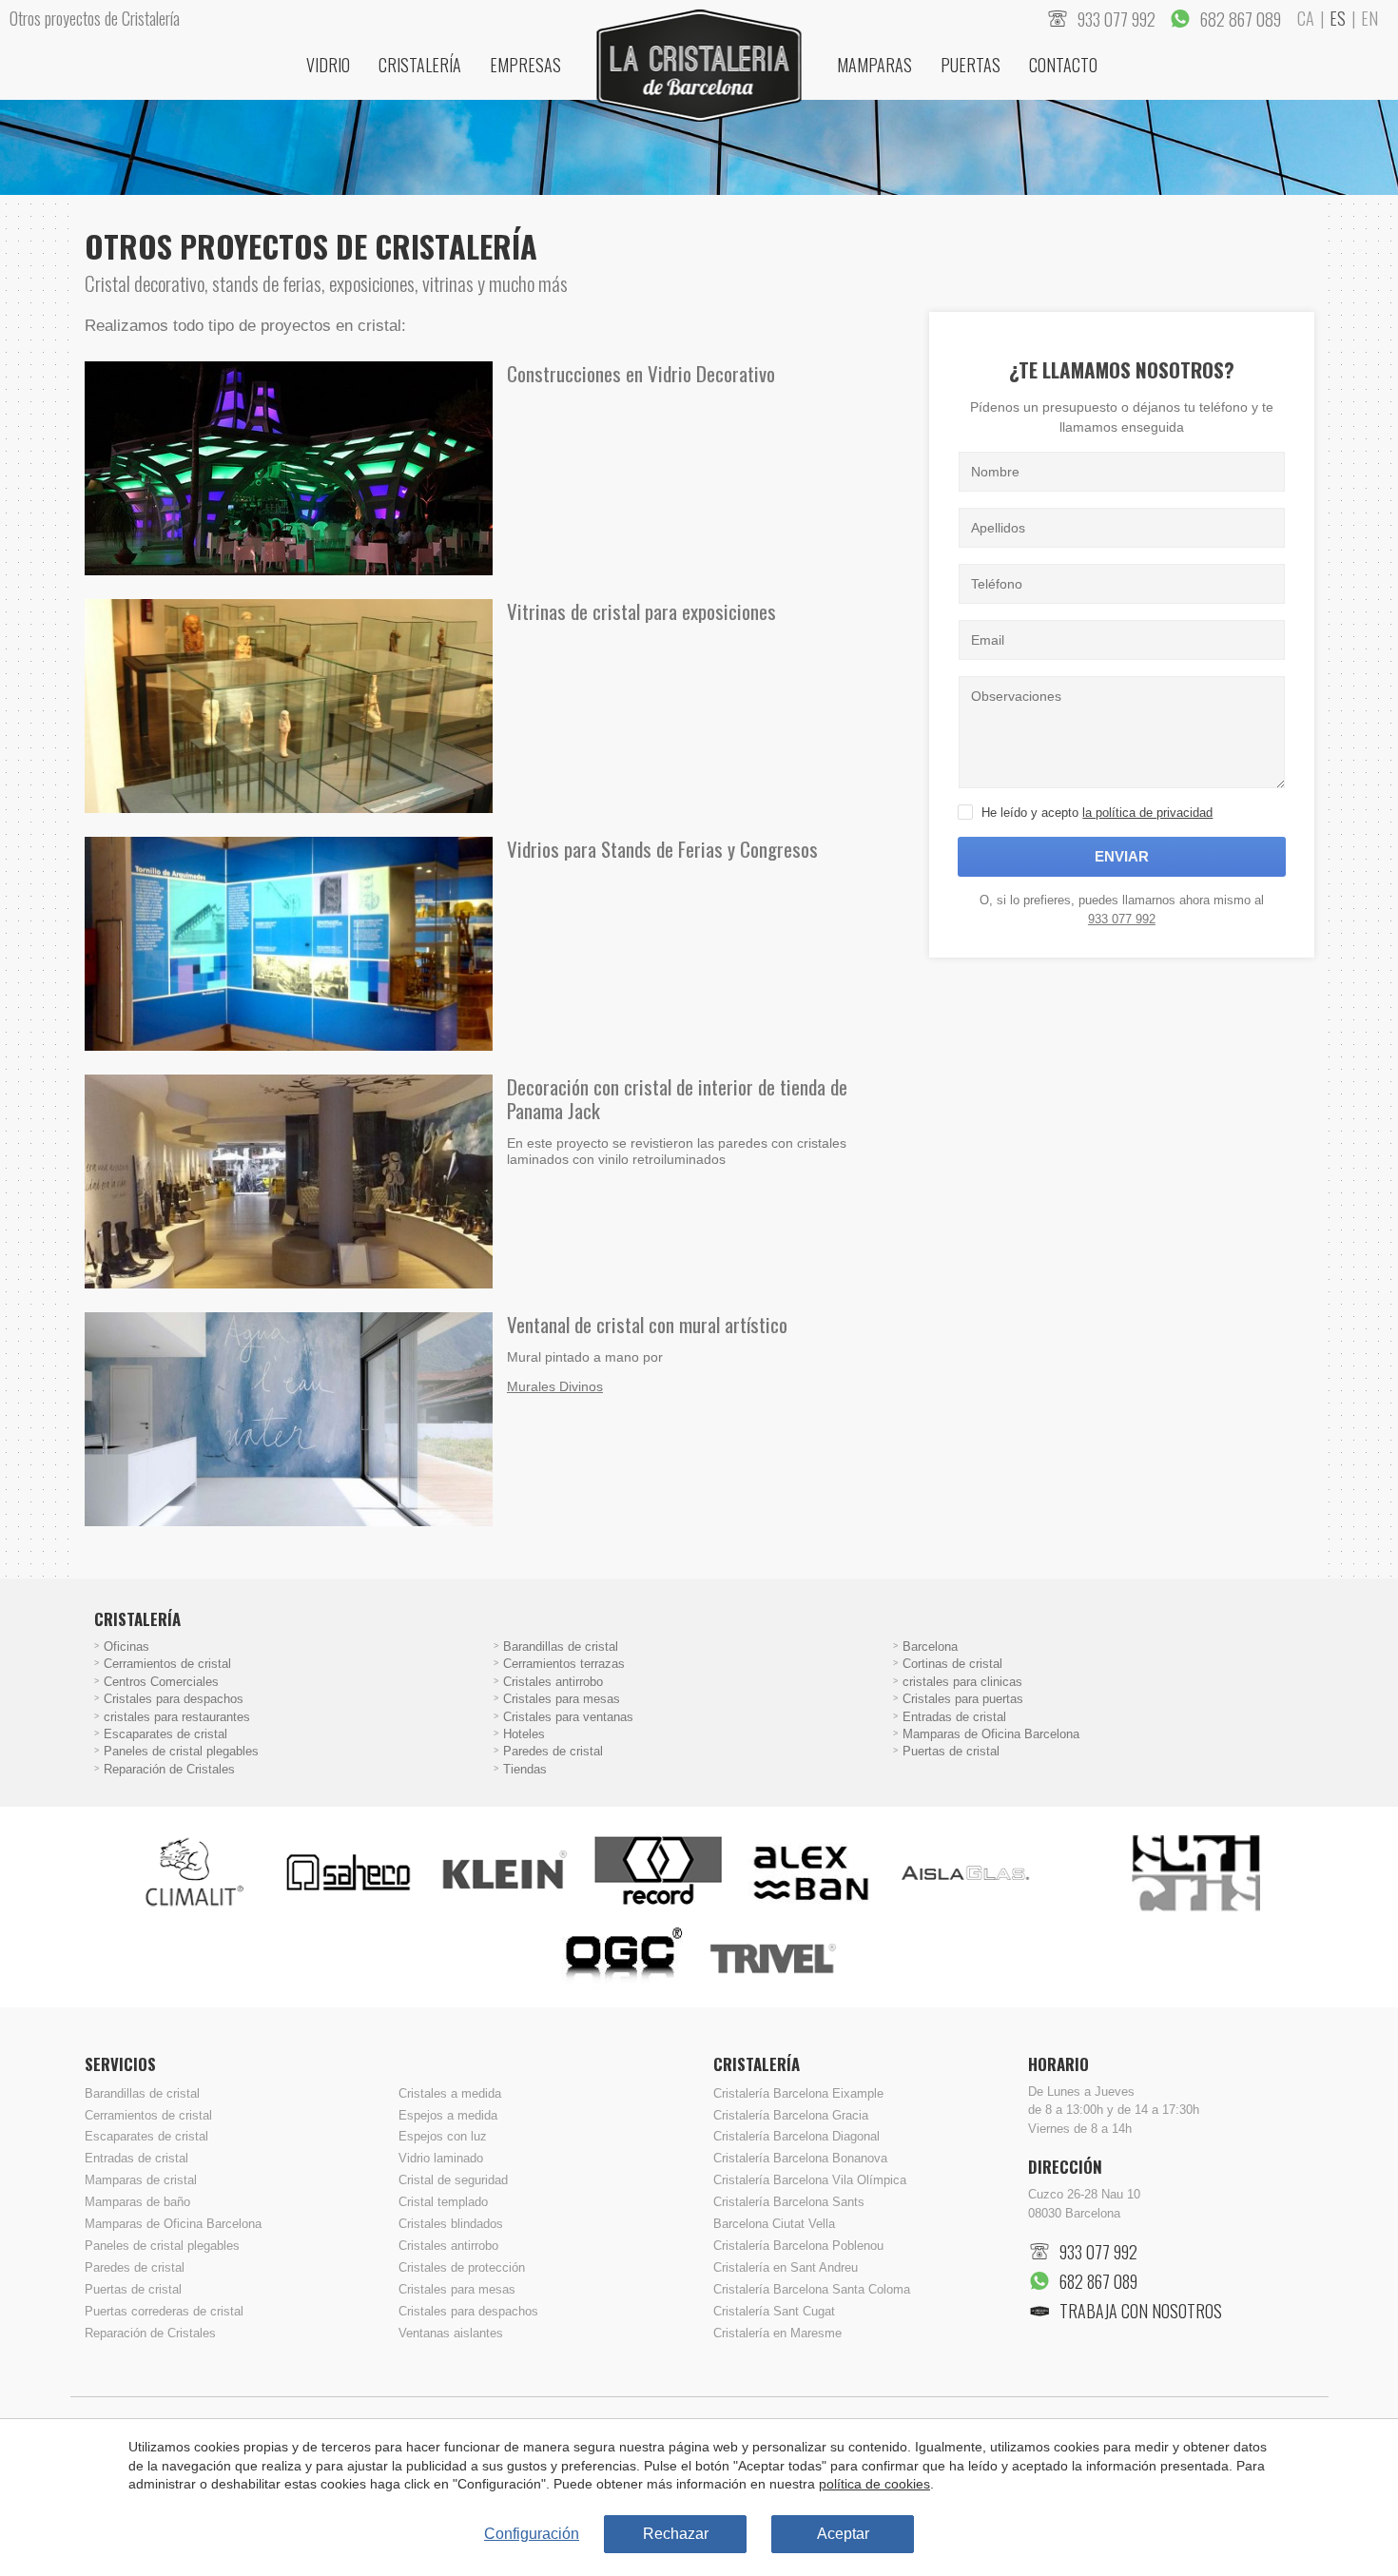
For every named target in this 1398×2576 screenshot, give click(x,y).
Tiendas (525, 1770)
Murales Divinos (555, 1386)
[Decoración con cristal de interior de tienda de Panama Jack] (289, 1181)
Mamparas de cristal (141, 2180)
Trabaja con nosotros (1141, 2311)
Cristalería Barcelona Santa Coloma (812, 2290)
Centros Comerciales (161, 1682)
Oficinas (126, 1647)
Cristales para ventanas (568, 1717)
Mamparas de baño (137, 2202)
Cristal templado (443, 2202)
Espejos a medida (448, 2116)
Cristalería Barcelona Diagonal (796, 2137)
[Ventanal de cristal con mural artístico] (289, 1419)
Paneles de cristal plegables (181, 1752)
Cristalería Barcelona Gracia (791, 2116)
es (1338, 18)
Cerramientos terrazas (564, 1664)
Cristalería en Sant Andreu (786, 2268)
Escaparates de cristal (165, 1734)
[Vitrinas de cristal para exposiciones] (289, 706)
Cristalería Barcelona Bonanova (800, 2159)
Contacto (1063, 65)
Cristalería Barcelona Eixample (798, 2094)
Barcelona (930, 1647)
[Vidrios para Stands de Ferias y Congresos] (289, 944)
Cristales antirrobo (553, 1682)
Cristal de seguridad (453, 2180)
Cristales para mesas (562, 1699)
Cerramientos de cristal (167, 1664)
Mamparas (874, 65)
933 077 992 (1122, 919)
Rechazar (676, 2534)
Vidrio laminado (441, 2159)
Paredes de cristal (553, 1752)
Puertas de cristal (951, 1752)
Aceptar (843, 2534)
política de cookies (874, 2484)
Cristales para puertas (963, 1699)
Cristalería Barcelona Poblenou (798, 2246)
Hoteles (524, 1734)
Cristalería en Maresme (777, 2334)
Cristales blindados (451, 2224)
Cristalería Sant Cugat (774, 2312)
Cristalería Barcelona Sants (789, 2202)
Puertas (971, 65)
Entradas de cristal (954, 1717)
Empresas (525, 65)
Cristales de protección (462, 2268)
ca (1306, 18)
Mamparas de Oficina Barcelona (991, 1734)
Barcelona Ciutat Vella (774, 2224)
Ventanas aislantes (451, 2334)
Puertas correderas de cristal (164, 2312)
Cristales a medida (450, 2094)
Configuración (532, 2534)
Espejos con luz (443, 2137)
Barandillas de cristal (561, 1647)
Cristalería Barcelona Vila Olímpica (810, 2180)
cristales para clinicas (962, 1682)
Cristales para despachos (174, 1699)
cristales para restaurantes (177, 1717)
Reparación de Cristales (169, 1770)
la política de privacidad (1147, 813)
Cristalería (420, 65)
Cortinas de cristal (952, 1664)
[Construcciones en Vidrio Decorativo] (289, 468)
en (1369, 18)
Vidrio (328, 65)
